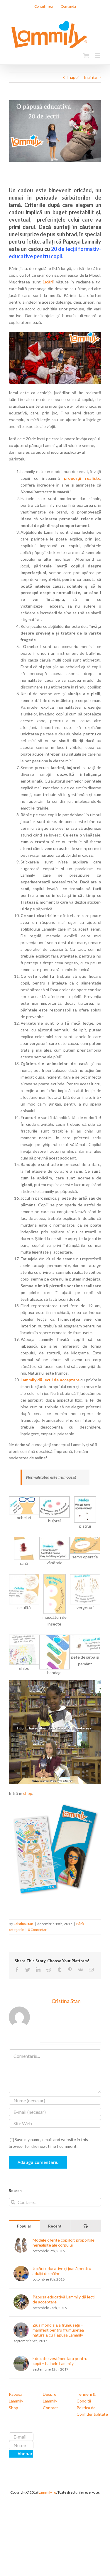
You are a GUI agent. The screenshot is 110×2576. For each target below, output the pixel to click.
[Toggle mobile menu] (98, 56)
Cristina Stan (23, 1924)
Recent (55, 2226)
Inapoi (73, 77)
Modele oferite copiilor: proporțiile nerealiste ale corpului (64, 2242)
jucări (48, 282)
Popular (24, 2226)
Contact (50, 2408)
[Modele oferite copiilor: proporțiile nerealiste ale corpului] (21, 2241)
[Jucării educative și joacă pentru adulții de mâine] (21, 2269)
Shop (13, 2408)
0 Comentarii (38, 1930)
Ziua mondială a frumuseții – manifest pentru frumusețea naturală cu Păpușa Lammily (58, 2330)
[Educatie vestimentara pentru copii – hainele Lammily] (21, 2359)
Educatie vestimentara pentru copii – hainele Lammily (60, 2361)
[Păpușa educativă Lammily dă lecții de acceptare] (21, 2297)
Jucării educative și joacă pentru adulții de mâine (62, 2271)
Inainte (90, 77)
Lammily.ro (47, 2492)
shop (28, 1793)
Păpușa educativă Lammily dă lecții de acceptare (64, 2299)
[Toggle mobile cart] (86, 56)
